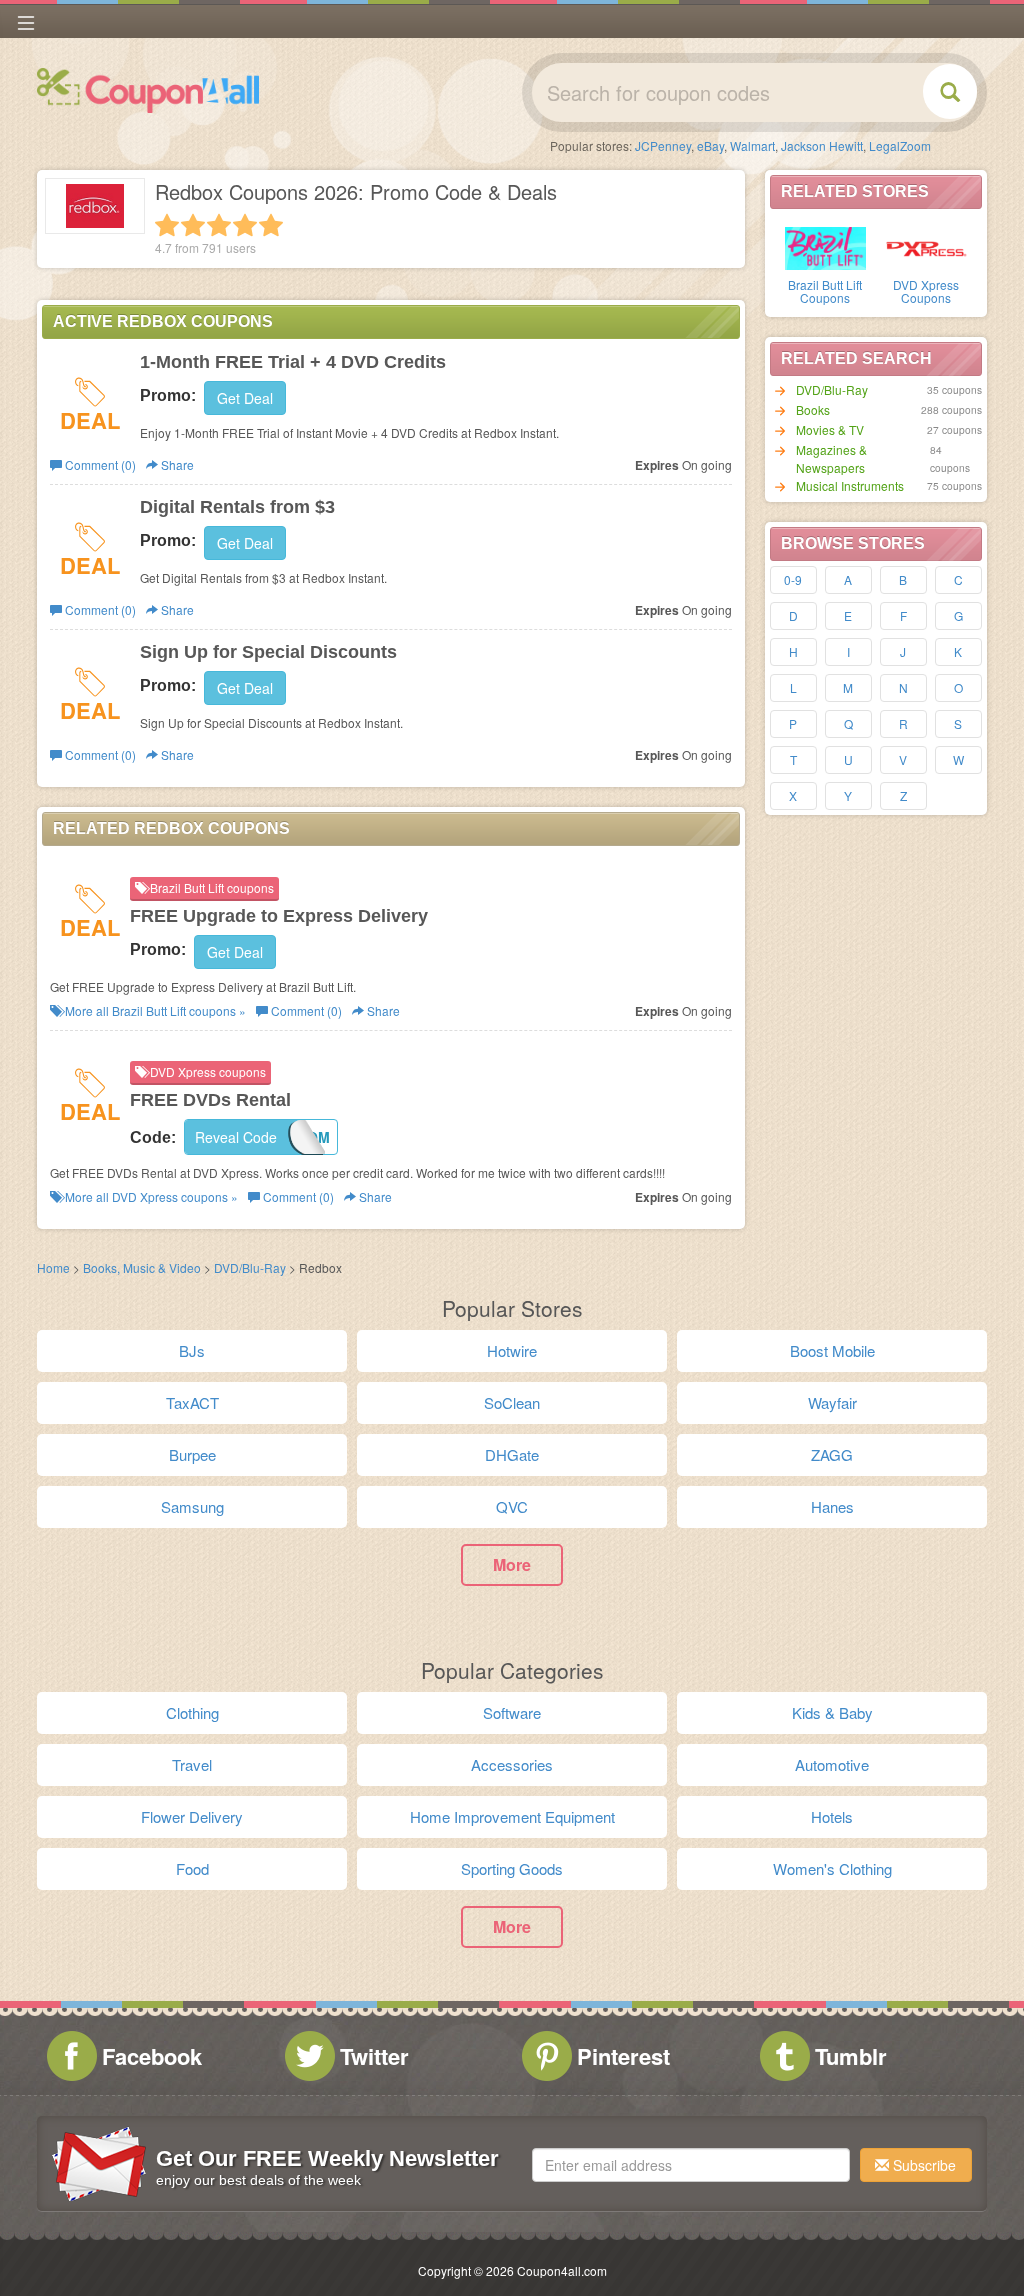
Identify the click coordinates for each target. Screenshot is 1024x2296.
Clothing (192, 1712)
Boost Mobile (832, 1350)
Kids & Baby (832, 1712)
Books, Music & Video (142, 1267)
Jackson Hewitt (822, 145)
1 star (167, 225)
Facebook (152, 2056)
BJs (192, 1350)
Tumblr (851, 2056)
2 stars (193, 225)
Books (813, 409)
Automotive (832, 1764)
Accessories (512, 1764)
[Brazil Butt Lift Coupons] (825, 247)
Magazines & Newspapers (831, 458)
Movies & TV (830, 429)
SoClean (512, 1402)
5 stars (271, 225)
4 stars (245, 225)
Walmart (752, 145)
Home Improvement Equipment (512, 1816)
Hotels (832, 1816)
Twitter (374, 2056)
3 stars (219, 225)
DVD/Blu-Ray (832, 389)
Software (512, 1712)
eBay (710, 145)
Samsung (192, 1506)
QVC (512, 1506)
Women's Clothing (832, 1868)
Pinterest (623, 2056)
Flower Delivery (192, 1816)
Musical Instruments (850, 485)
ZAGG (832, 1454)
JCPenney (663, 145)
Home (53, 1267)
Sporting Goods (512, 1868)
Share (176, 464)
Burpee (192, 1454)
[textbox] (691, 2165)
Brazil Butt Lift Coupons (825, 291)
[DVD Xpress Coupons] (926, 247)
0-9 (793, 579)
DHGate (512, 1454)
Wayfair (832, 1402)
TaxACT (192, 1402)
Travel (192, 1764)
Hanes (832, 1506)
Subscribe (922, 2165)
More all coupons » (154, 1010)
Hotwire (512, 1350)
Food (192, 1868)
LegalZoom (900, 145)
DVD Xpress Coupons (926, 291)
